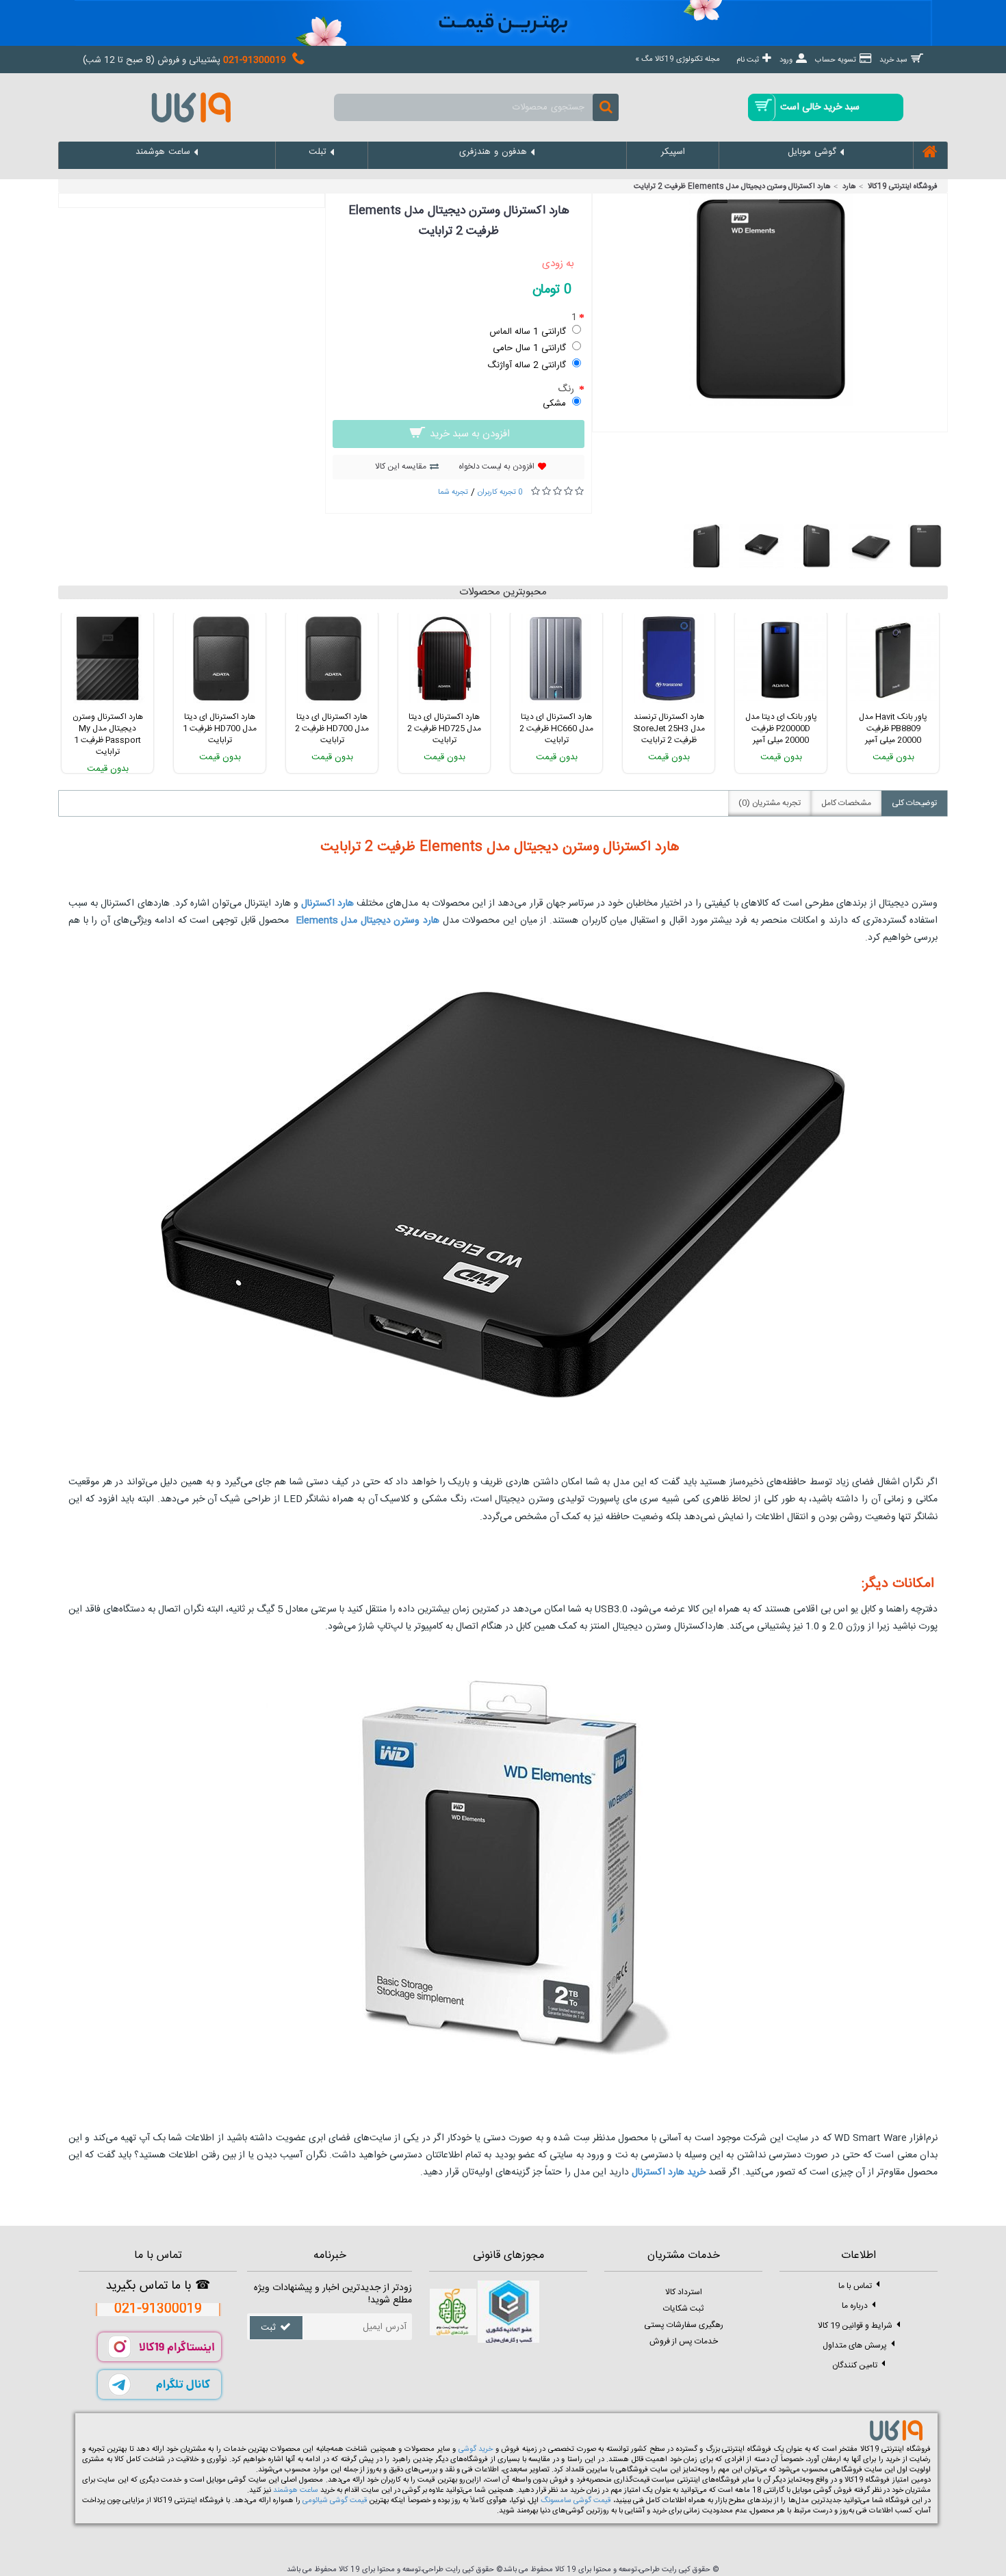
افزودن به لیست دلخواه (496, 466)
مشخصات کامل (846, 803)
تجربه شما (453, 492)
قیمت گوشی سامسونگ (576, 2501)
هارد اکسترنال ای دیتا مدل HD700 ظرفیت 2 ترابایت (332, 728)
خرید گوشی (476, 2449)
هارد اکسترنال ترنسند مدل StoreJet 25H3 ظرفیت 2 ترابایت (669, 728)
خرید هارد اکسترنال (669, 2172)
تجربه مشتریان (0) (770, 803)
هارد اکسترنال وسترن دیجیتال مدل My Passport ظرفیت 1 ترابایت (108, 734)
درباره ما (855, 2306)
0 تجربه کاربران (500, 492)
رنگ (567, 389)
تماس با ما (855, 2286)
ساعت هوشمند (296, 2490)
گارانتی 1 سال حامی (529, 348)
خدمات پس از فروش (684, 2341)
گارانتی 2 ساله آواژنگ (527, 365)
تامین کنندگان (855, 2365)
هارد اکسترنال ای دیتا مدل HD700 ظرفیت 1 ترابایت (220, 728)
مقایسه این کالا (401, 466)
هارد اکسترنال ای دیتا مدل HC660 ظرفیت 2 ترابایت (556, 728)
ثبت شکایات (683, 2309)
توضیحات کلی (914, 803)
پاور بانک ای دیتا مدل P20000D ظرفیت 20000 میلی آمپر (781, 728)
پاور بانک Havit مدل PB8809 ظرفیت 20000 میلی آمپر (893, 728)
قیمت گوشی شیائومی (335, 2501)
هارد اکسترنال (327, 904)
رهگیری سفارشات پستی (684, 2325)
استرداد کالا (684, 2292)
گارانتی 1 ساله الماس (528, 332)
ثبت (268, 2328)
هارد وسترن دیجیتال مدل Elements (368, 921)
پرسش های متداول (855, 2345)
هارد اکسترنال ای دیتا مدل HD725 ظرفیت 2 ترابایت (444, 728)
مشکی (554, 404)
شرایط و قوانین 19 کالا (855, 2326)
